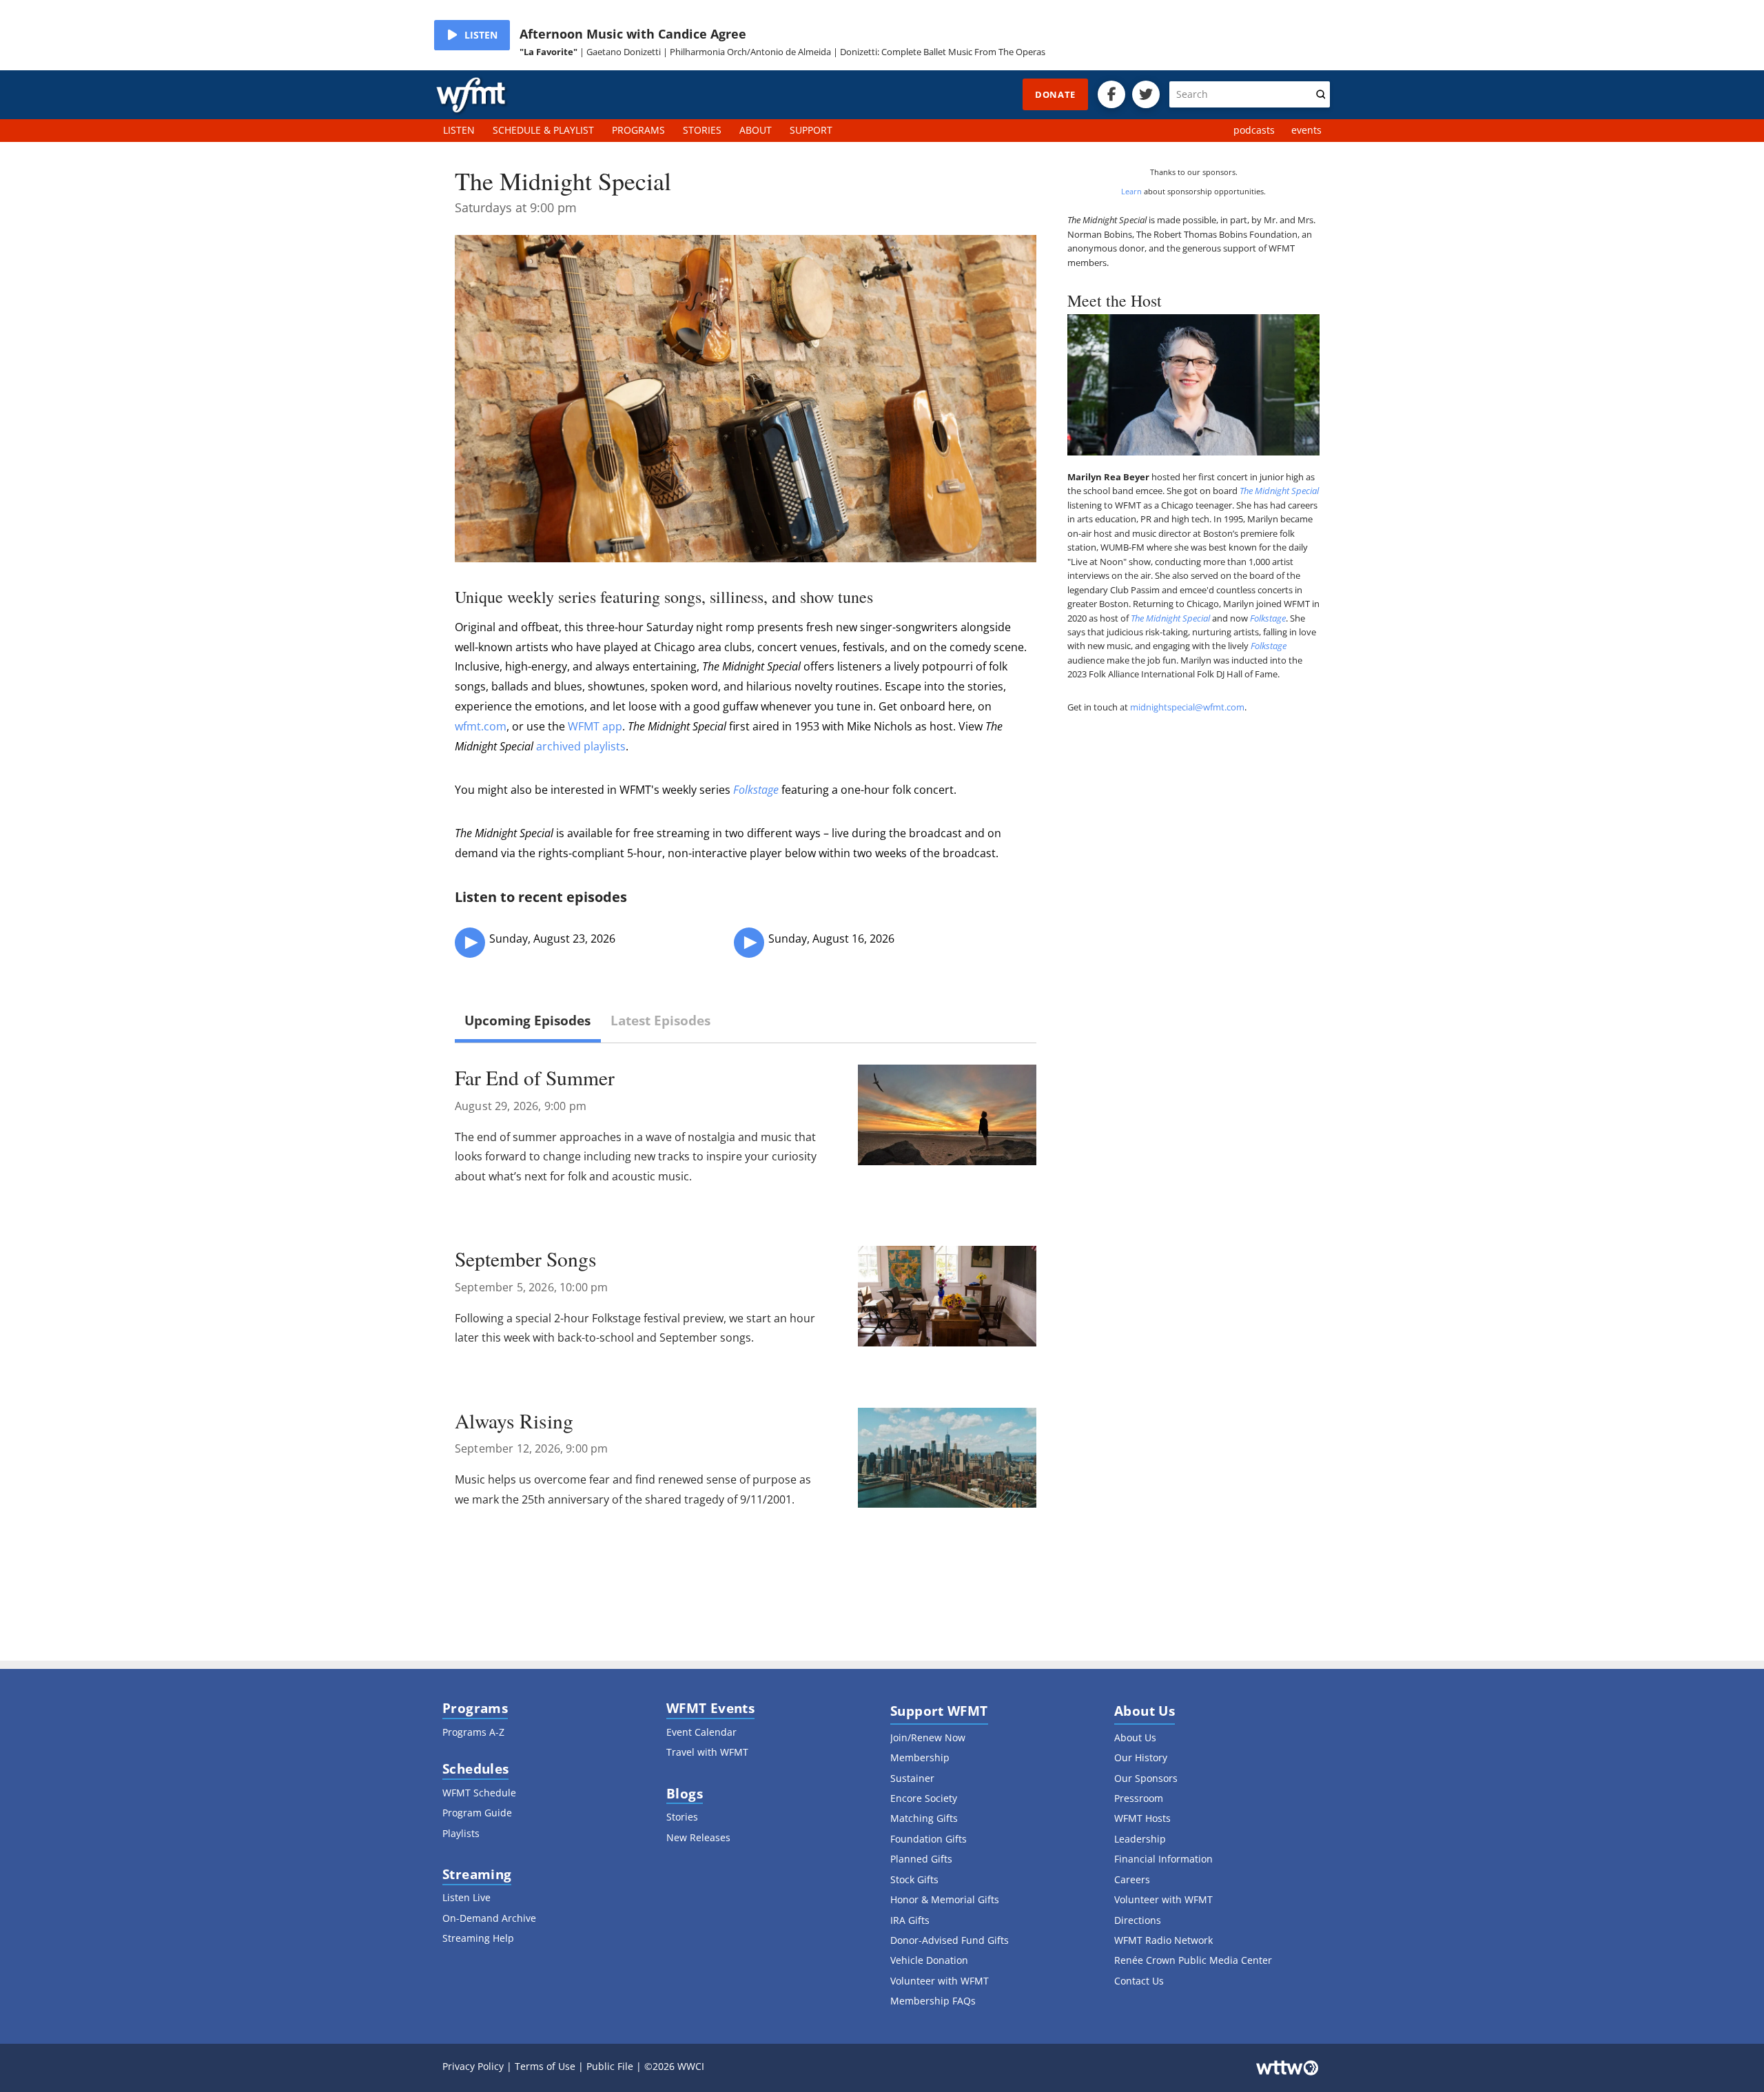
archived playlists (581, 746)
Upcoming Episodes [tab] (527, 1020)
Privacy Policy (473, 2066)
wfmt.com (481, 726)
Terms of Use (545, 2066)
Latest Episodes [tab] (660, 1020)
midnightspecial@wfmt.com (1187, 707)
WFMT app (595, 726)
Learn (1131, 191)
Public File (610, 2066)
